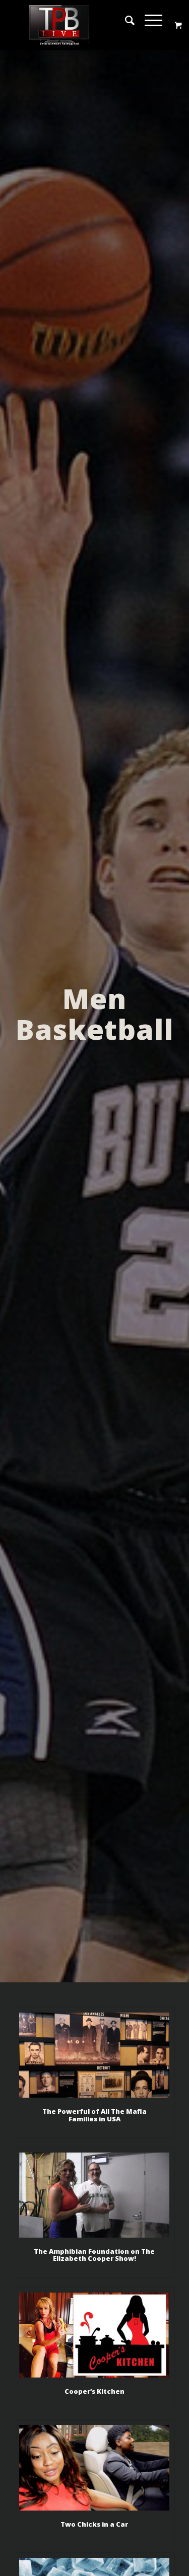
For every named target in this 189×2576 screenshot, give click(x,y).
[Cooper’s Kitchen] (94, 2335)
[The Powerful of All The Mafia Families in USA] (94, 2055)
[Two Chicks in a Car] (94, 2467)
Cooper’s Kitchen (94, 2391)
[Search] (125, 20)
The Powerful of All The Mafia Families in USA (94, 2115)
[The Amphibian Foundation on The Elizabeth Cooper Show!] (94, 2195)
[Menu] (148, 20)
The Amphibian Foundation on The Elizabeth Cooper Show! (94, 2255)
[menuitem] (125, 20)
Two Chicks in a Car (94, 2524)
